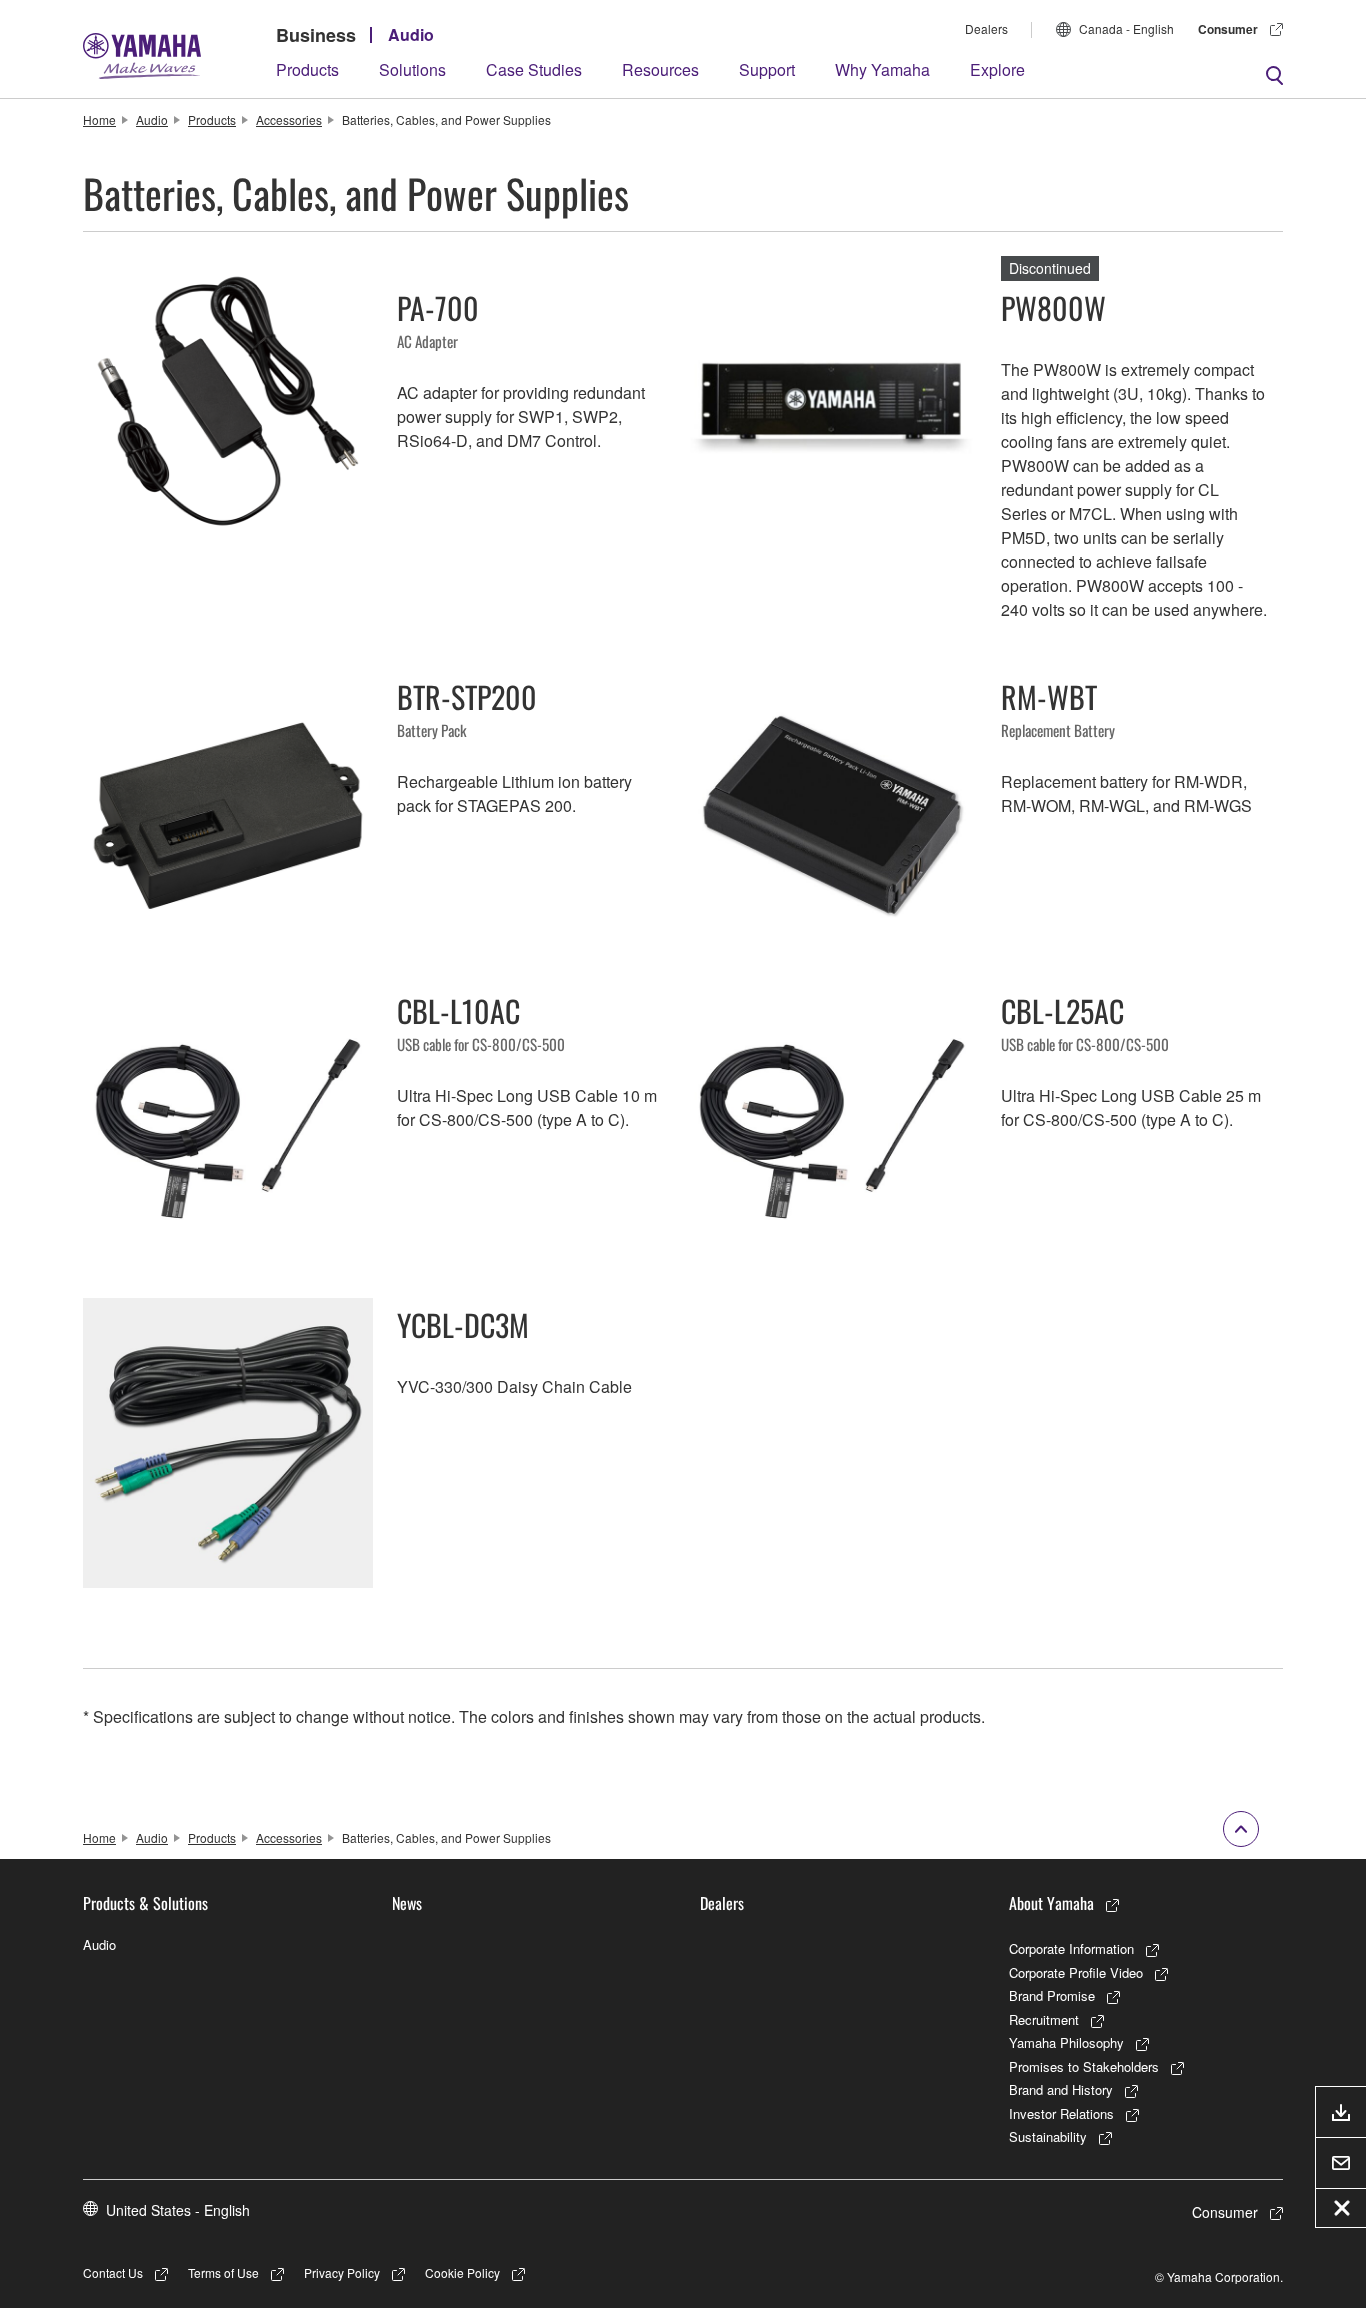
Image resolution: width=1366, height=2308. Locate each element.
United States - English (178, 2210)
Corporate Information (1071, 1948)
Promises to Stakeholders (1084, 2066)
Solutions (412, 69)
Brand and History (1061, 2089)
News (407, 1903)
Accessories (289, 119)
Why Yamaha (882, 69)
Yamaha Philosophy (1066, 2042)
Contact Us (113, 2272)
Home (99, 119)
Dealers (986, 28)
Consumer (1228, 29)
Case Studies (534, 69)
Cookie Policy (462, 2272)
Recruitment (1044, 2019)
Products (307, 69)
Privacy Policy (342, 2272)
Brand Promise (1052, 1995)
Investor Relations (1061, 2113)
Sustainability (1048, 2136)
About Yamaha (1051, 1903)
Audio (411, 34)
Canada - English (1126, 28)
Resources (660, 69)
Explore (997, 69)
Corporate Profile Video (1076, 1972)
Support (767, 69)
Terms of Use (223, 2272)
